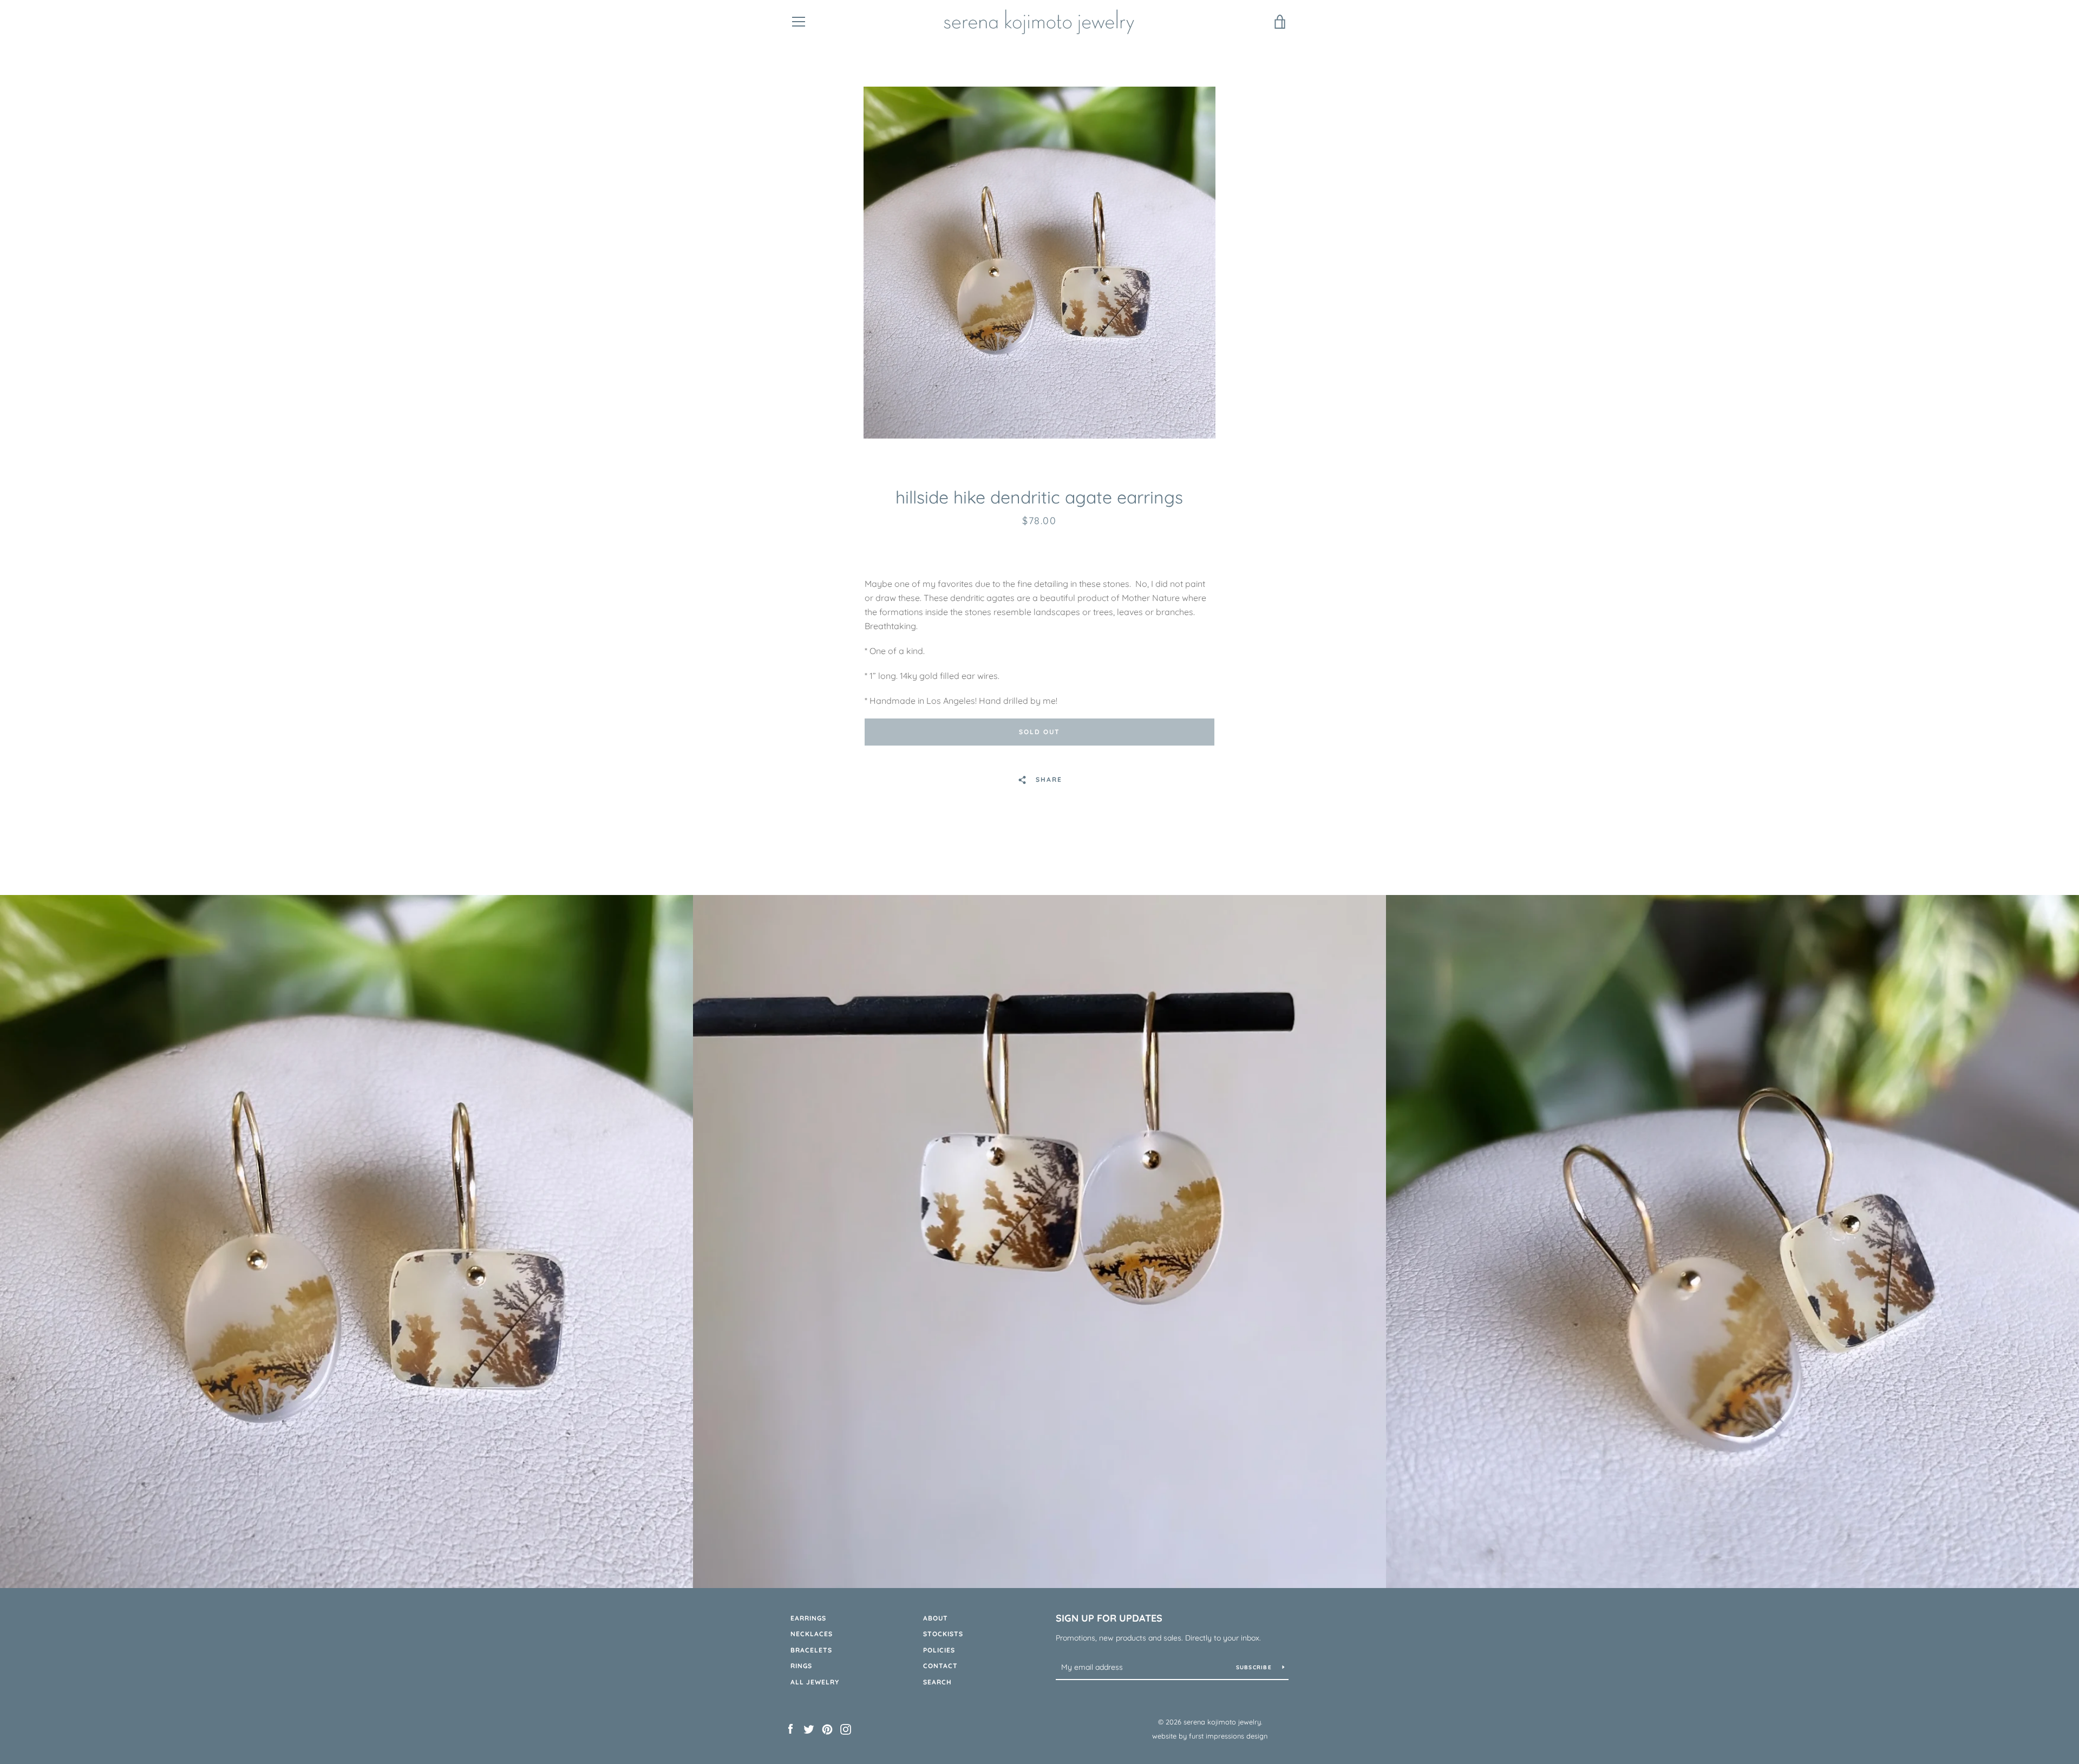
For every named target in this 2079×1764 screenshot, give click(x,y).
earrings (808, 1618)
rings (801, 1666)
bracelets (811, 1650)
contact (940, 1666)
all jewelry (815, 1682)
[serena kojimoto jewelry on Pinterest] (827, 1728)
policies (939, 1650)
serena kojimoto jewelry (1222, 1722)
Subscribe (1255, 1667)
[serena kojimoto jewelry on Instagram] (846, 1728)
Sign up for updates (1109, 1618)
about (936, 1618)
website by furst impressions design (1210, 1736)
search (937, 1682)
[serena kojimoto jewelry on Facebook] (790, 1728)
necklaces (812, 1634)
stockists (943, 1634)
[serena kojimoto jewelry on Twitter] (809, 1728)
